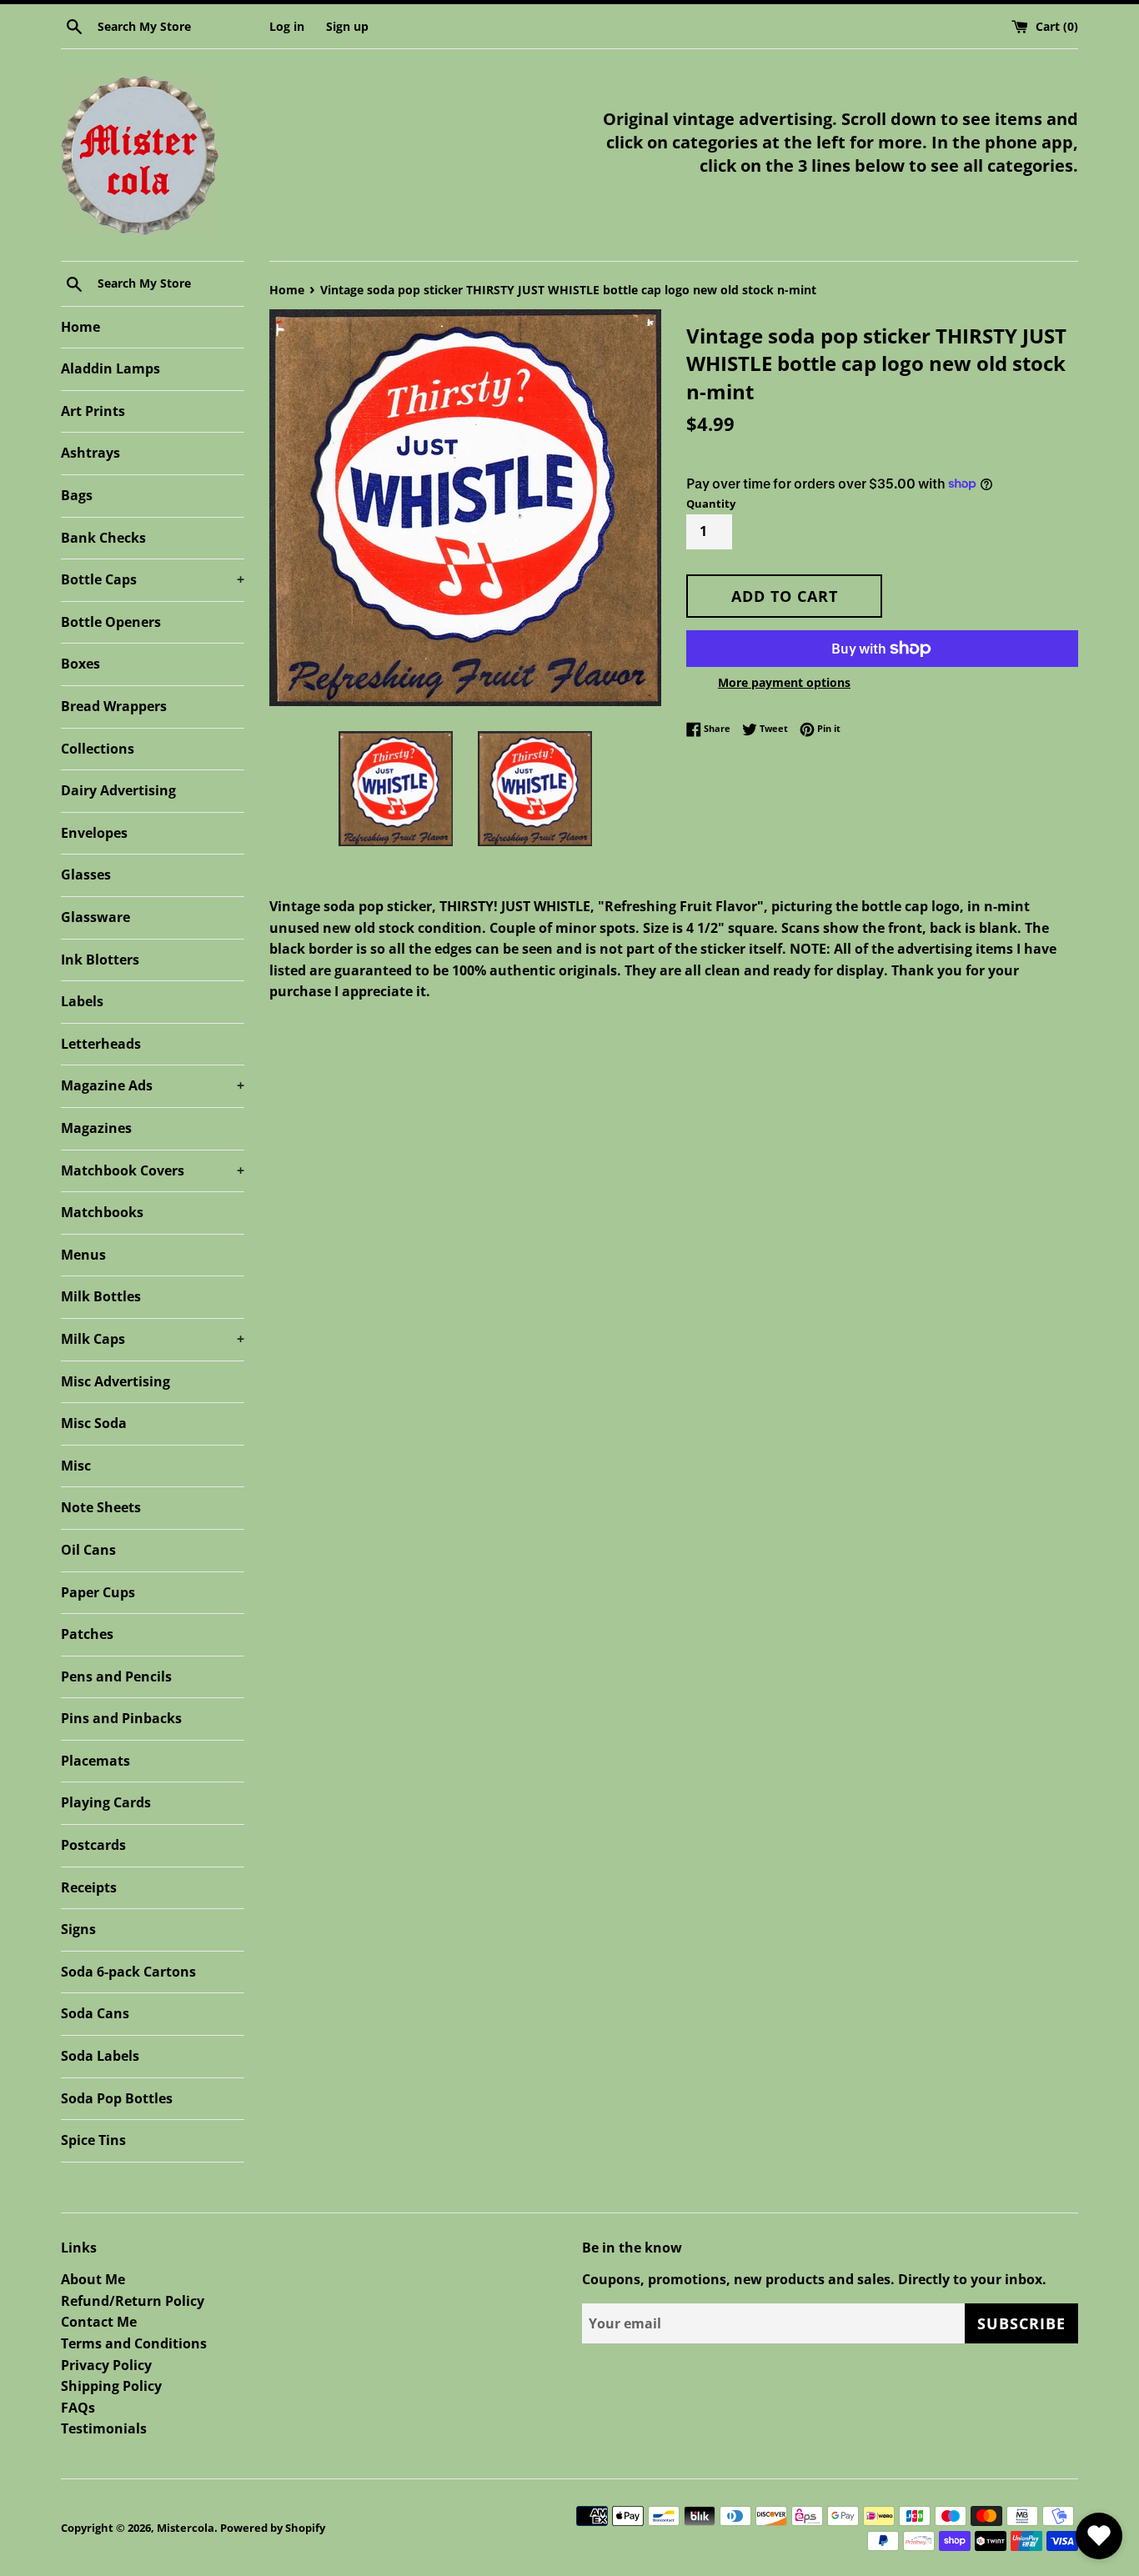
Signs (78, 1929)
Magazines (96, 1128)
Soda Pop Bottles (117, 2098)
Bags (77, 495)
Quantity (711, 504)
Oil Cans (88, 1550)
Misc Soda (94, 1423)
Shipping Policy (111, 2386)
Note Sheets (101, 1507)
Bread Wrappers (114, 706)
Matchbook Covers (153, 1170)
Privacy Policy (106, 2365)
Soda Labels (100, 2056)
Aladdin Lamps (110, 368)
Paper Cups (98, 1592)
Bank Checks (103, 538)
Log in (287, 26)
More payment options (784, 682)
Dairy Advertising (118, 790)
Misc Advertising (115, 1381)
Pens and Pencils (116, 1676)
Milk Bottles (101, 1296)
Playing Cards (106, 1802)
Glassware (95, 917)
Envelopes (94, 833)
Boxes (80, 664)
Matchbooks (102, 1212)
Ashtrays (90, 453)
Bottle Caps (153, 579)
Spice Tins (93, 2140)
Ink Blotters (100, 960)
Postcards (93, 1845)
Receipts (89, 1887)
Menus (83, 1255)
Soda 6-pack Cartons (128, 1972)
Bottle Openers (111, 622)
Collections (98, 749)
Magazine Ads (153, 1085)
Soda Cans (95, 2013)
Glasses (86, 875)
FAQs (78, 2408)
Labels (82, 1001)
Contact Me (99, 2322)
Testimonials (104, 2428)
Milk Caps (153, 1339)
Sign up (347, 26)
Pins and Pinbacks (121, 1718)
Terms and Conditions (134, 2343)
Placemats (95, 1761)
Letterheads (101, 1044)
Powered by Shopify (273, 2528)
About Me (93, 2279)
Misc (76, 1466)
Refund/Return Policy (133, 2301)
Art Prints (93, 411)
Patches (87, 1634)
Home (80, 327)
